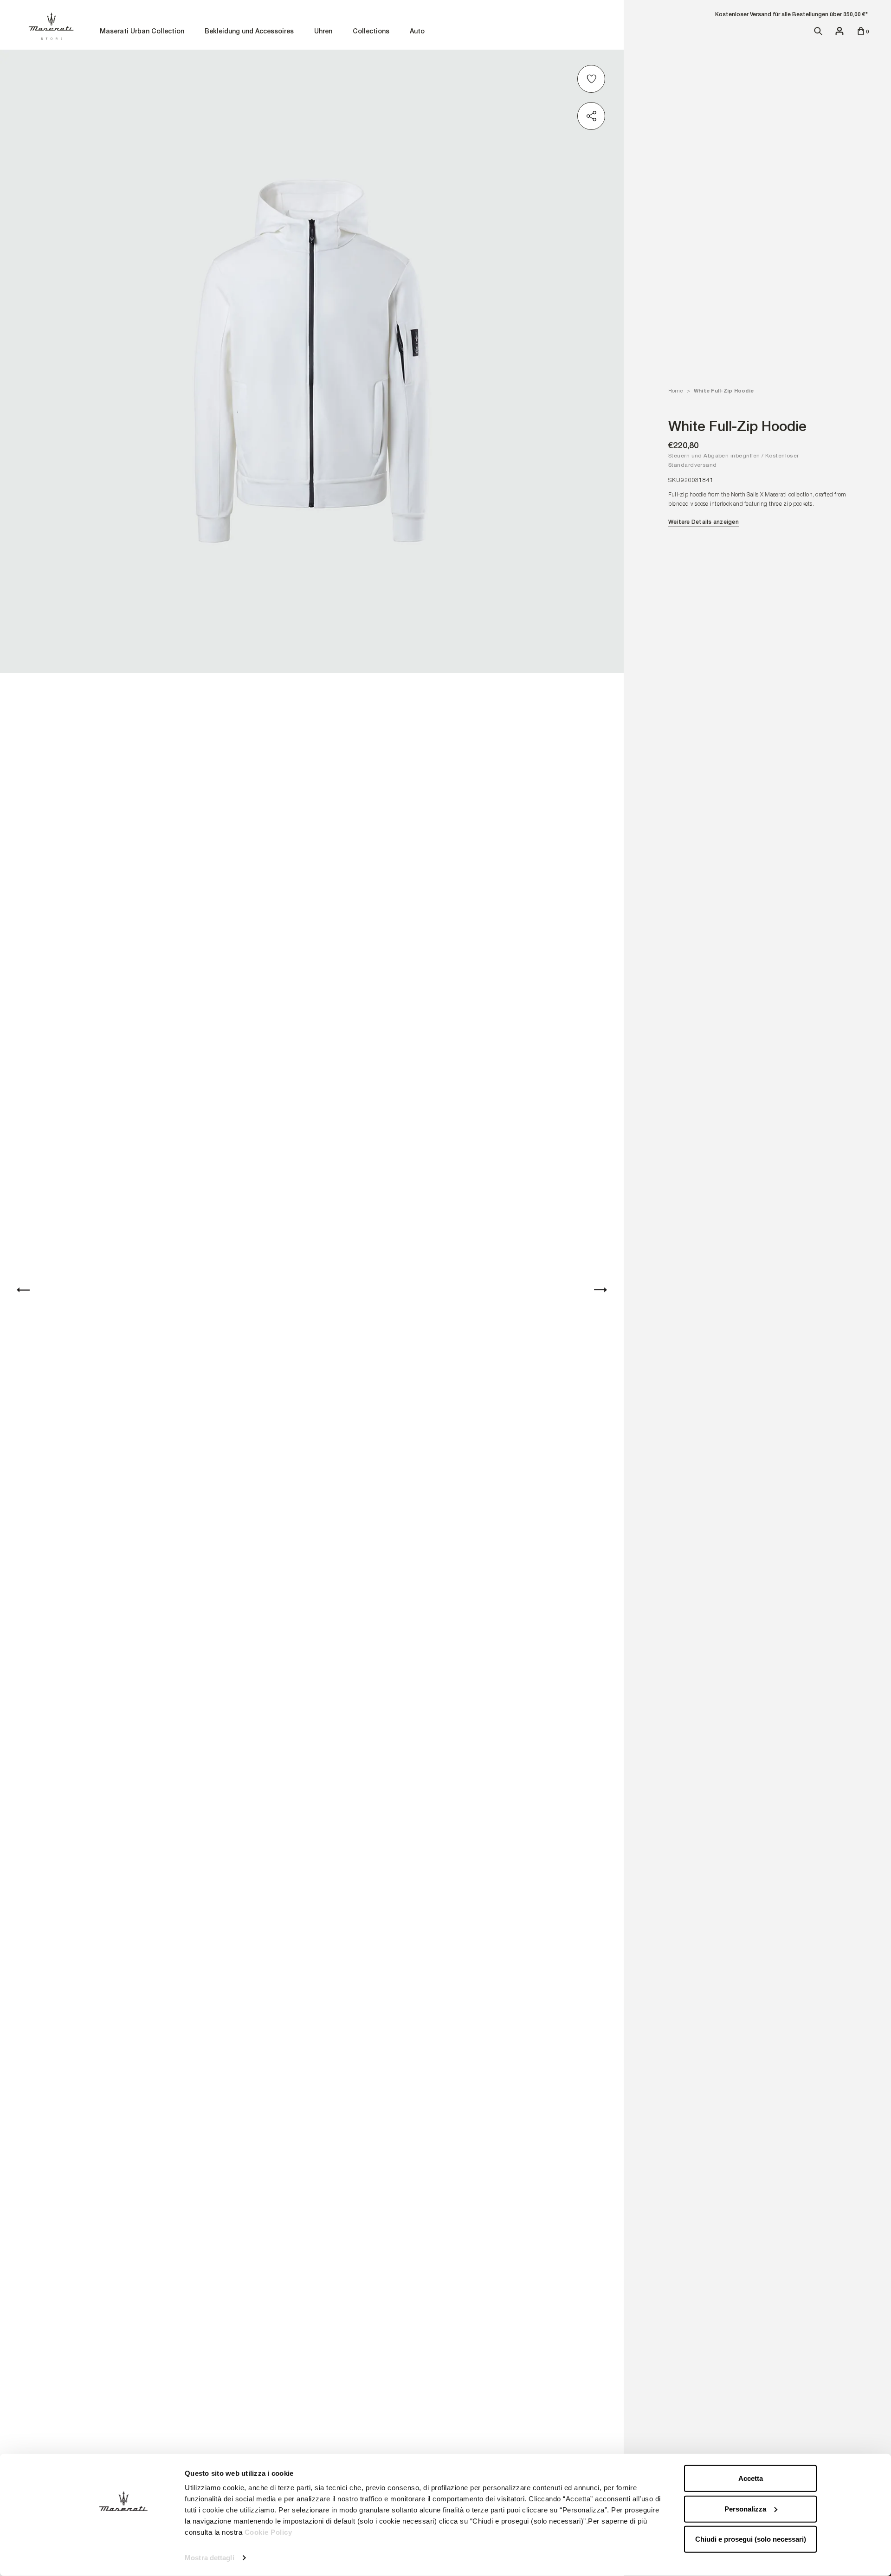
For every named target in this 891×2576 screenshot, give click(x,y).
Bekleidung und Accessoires (249, 32)
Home (675, 391)
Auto (417, 32)
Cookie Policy (268, 2532)
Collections (371, 32)
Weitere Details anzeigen (704, 522)
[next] (600, 1289)
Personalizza (745, 2508)
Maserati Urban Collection (142, 32)
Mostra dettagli (210, 2558)
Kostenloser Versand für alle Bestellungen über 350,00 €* (791, 14)
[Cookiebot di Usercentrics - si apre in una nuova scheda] (123, 2558)
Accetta (751, 2478)
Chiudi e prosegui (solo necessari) (751, 2539)
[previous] (23, 1289)
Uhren (323, 32)
